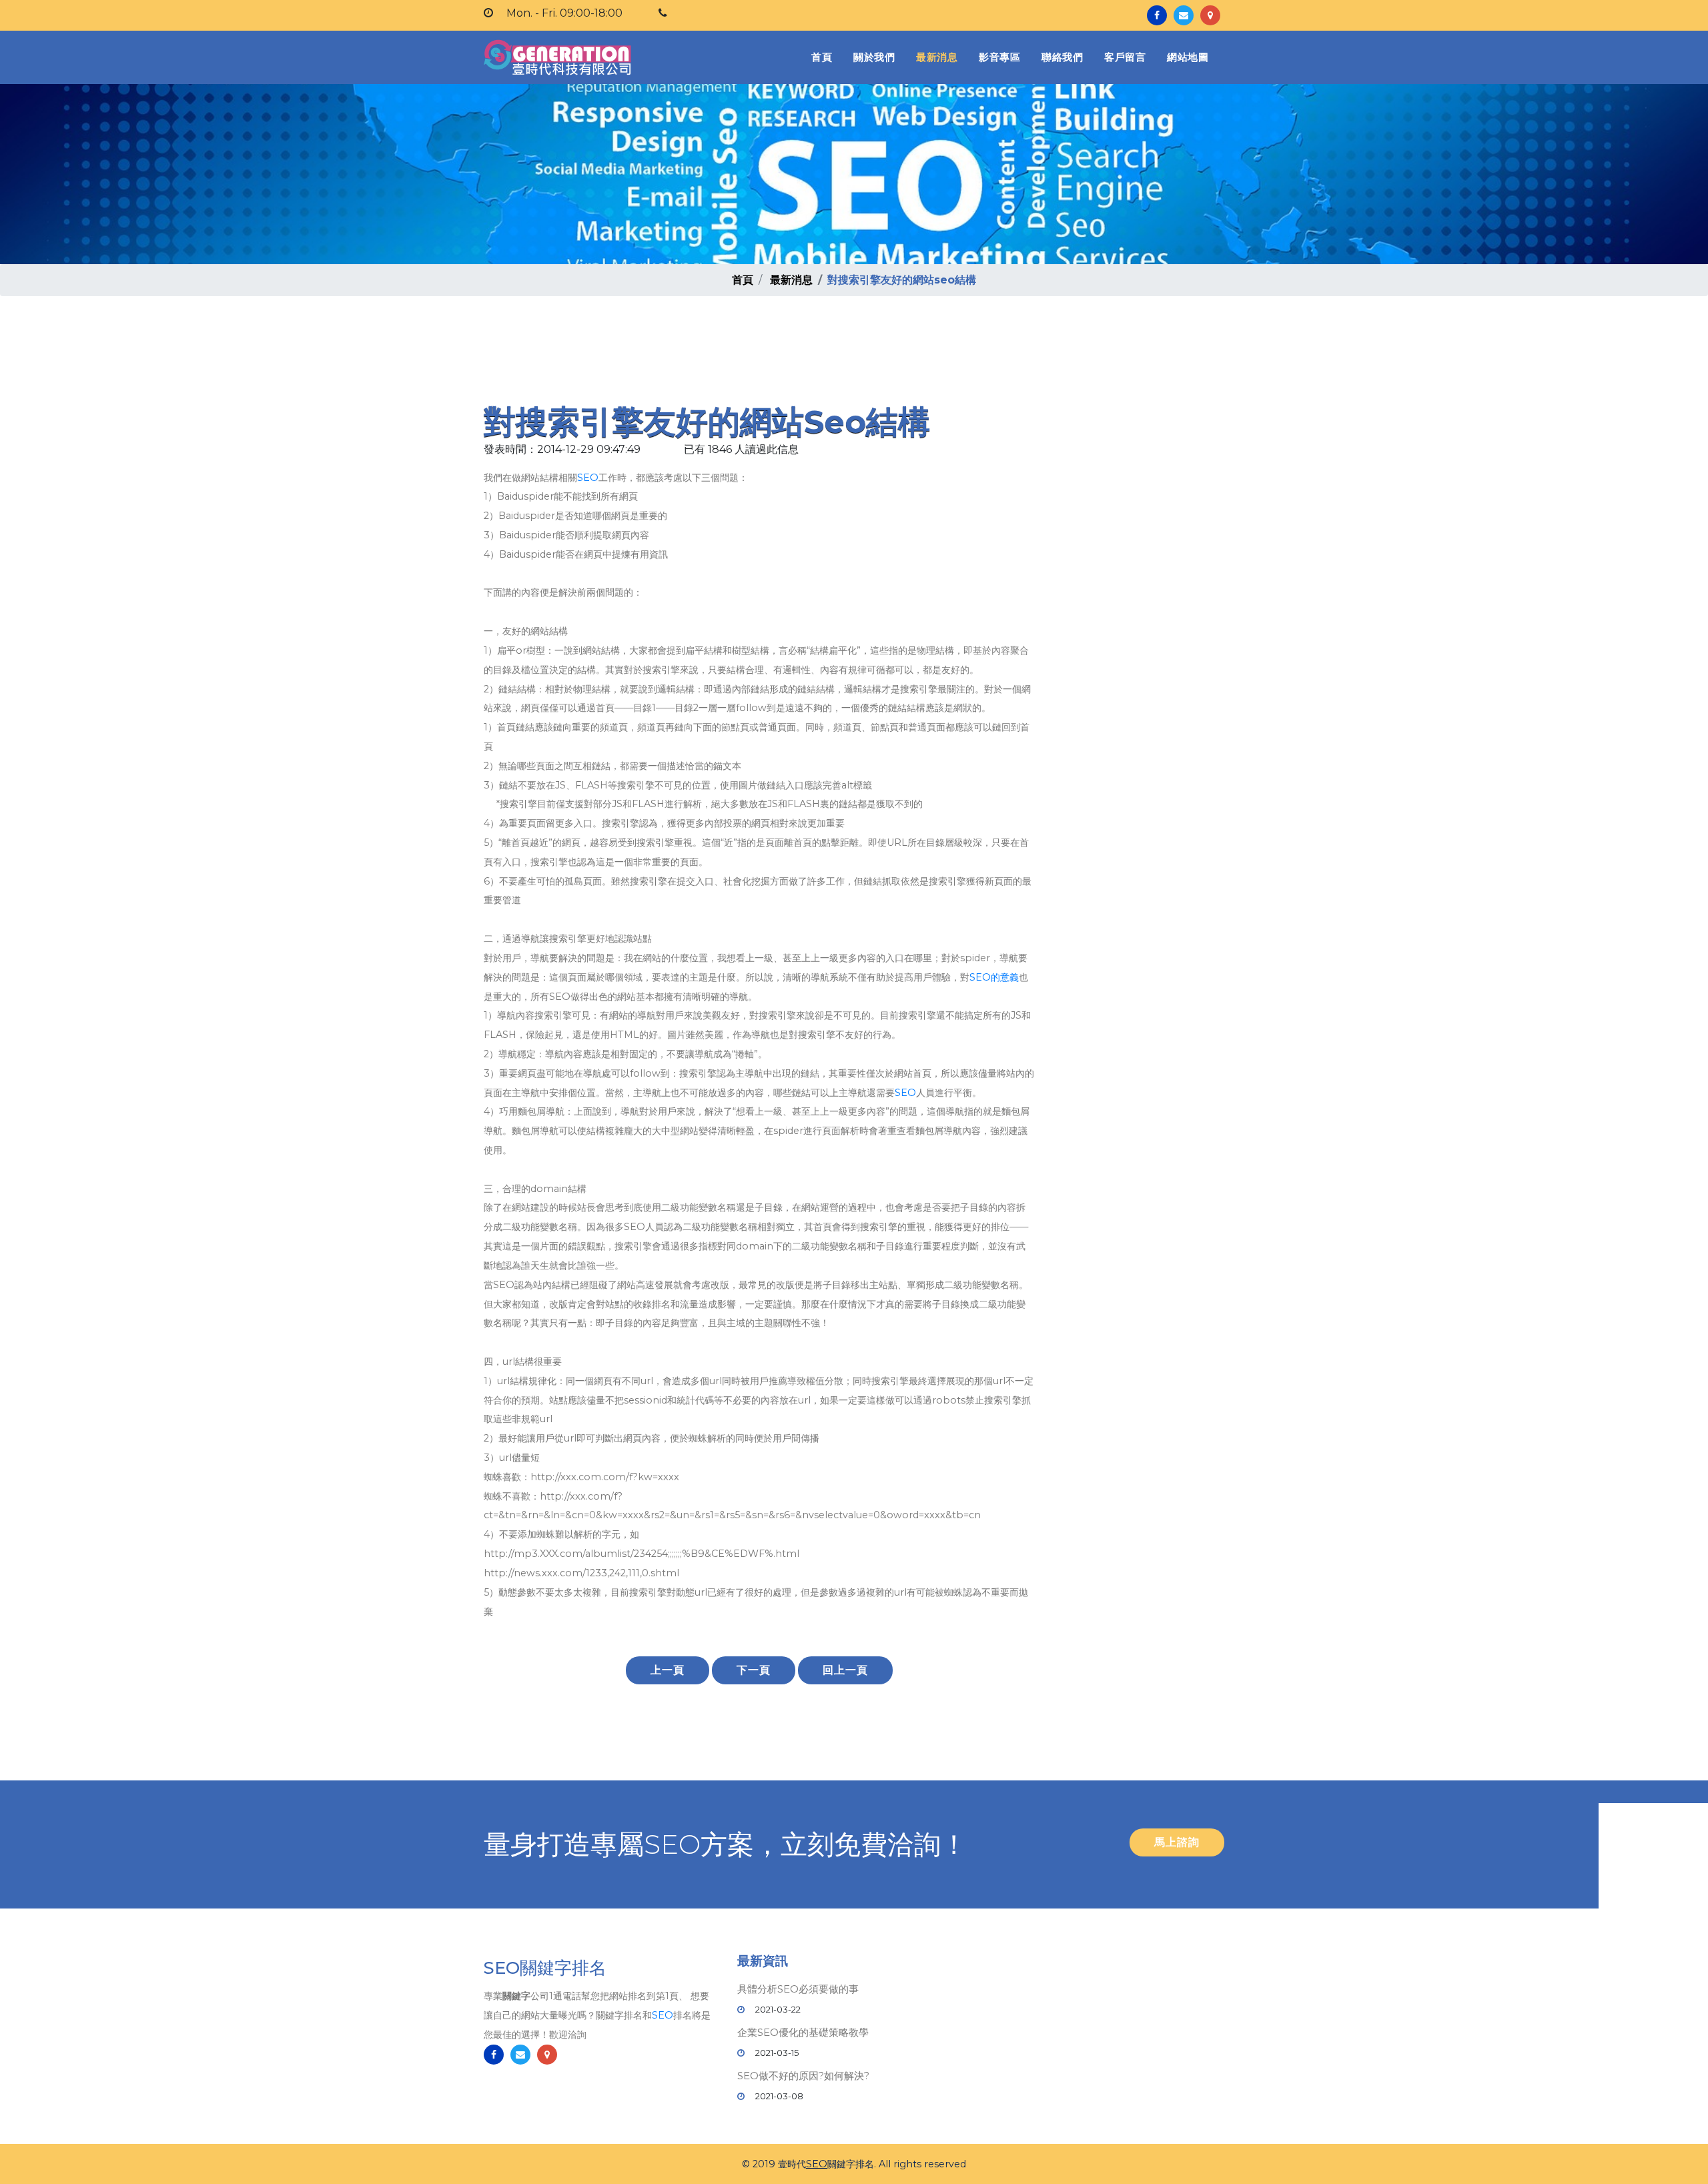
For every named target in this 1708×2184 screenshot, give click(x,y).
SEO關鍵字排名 (545, 1968)
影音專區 (999, 57)
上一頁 (668, 1670)
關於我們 (874, 57)
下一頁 (754, 1670)
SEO (588, 478)
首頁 (824, 57)
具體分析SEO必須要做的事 (798, 1989)
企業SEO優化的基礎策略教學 (803, 2032)
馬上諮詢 (1177, 1842)
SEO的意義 (994, 977)
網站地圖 (1188, 57)
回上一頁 (845, 1670)
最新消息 (937, 57)
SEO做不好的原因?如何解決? (803, 2076)
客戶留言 (1125, 57)
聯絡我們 (1062, 57)
